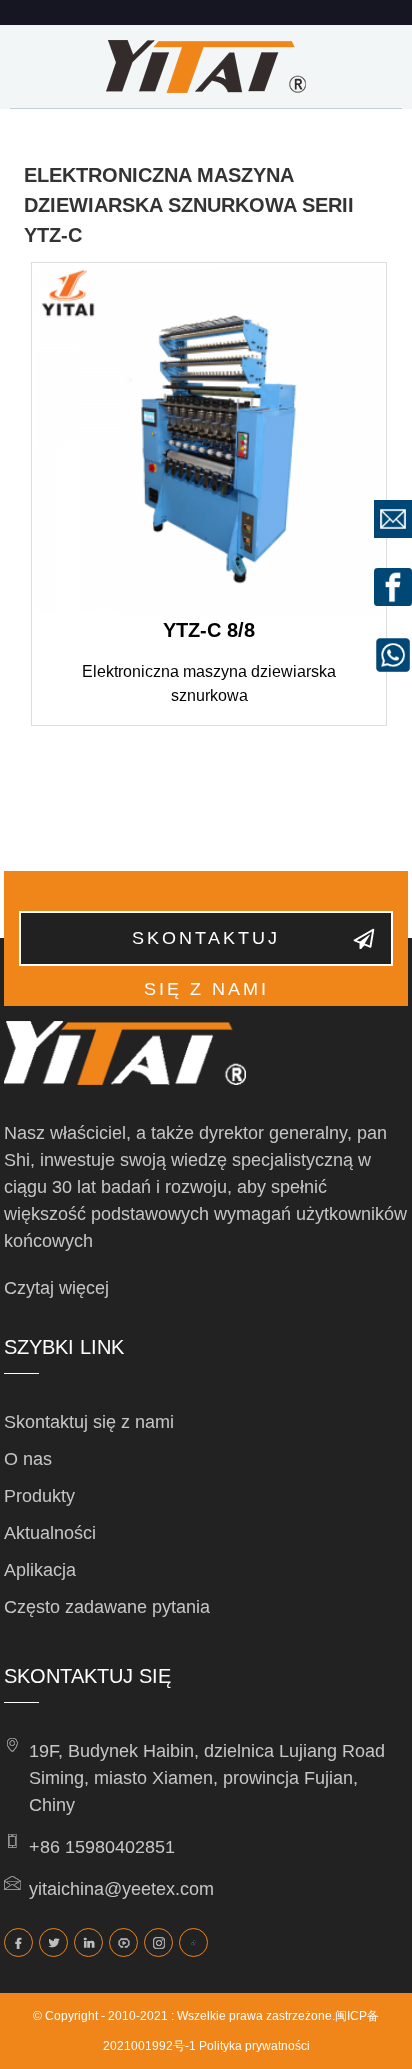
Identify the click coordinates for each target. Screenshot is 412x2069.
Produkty (39, 1496)
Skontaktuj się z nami (206, 947)
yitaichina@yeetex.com (121, 1889)
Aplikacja (40, 1570)
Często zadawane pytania (107, 1607)
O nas (28, 1459)
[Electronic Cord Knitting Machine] (209, 440)
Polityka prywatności (254, 2046)
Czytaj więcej (56, 1288)
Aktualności (50, 1533)
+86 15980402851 (102, 1847)
